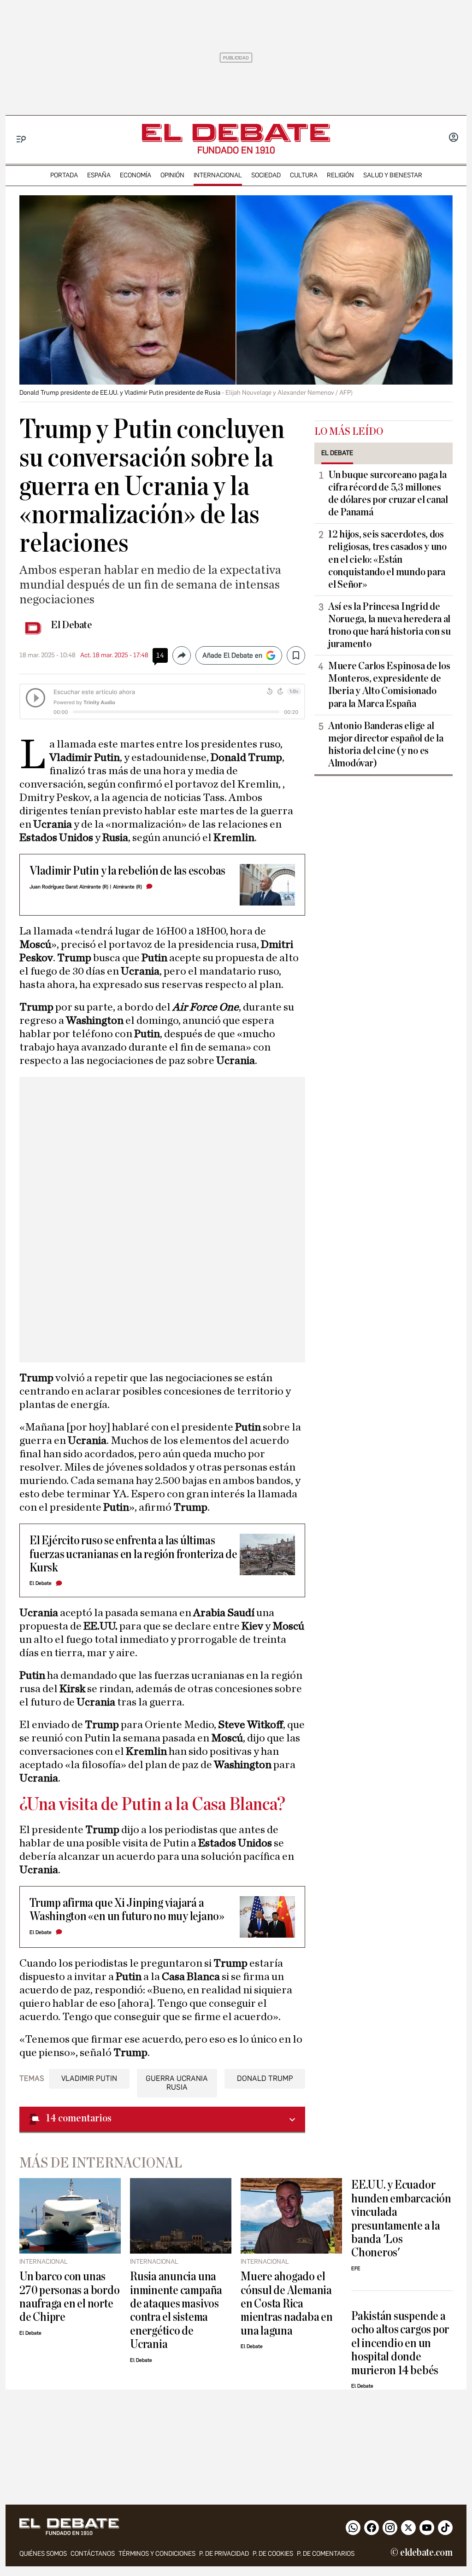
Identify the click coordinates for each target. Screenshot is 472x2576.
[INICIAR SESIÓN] (454, 138)
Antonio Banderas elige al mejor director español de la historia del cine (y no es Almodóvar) (386, 745)
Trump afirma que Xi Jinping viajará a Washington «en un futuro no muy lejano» (127, 1910)
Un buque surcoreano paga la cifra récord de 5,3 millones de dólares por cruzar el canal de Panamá (388, 494)
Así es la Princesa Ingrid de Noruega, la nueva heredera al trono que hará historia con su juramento (389, 625)
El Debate (71, 625)
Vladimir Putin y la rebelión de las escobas (127, 871)
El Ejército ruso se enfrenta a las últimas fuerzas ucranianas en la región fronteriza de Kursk (133, 1554)
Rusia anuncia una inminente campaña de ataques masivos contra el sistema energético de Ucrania (176, 2310)
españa (99, 175)
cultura (304, 175)
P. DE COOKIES (273, 2554)
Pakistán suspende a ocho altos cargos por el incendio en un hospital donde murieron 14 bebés (400, 2343)
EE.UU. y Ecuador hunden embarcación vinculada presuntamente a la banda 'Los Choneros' (401, 2219)
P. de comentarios (326, 2554)
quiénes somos (43, 2554)
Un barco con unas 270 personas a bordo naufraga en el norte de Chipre (69, 2297)
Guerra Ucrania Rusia (177, 2083)
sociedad (266, 175)
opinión (172, 175)
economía (136, 175)
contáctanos (93, 2554)
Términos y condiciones (157, 2554)
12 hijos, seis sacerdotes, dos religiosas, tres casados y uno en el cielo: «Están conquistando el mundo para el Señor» (387, 559)
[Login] (454, 138)
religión (340, 175)
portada (64, 175)
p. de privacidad (224, 2554)
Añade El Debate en (232, 655)
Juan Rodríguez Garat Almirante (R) (69, 887)
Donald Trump (265, 2078)
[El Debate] (236, 133)
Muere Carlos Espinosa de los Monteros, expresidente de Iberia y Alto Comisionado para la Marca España (389, 685)
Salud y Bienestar (393, 175)
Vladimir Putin (89, 2078)
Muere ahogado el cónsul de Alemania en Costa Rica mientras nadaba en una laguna (287, 2304)
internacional (218, 175)
